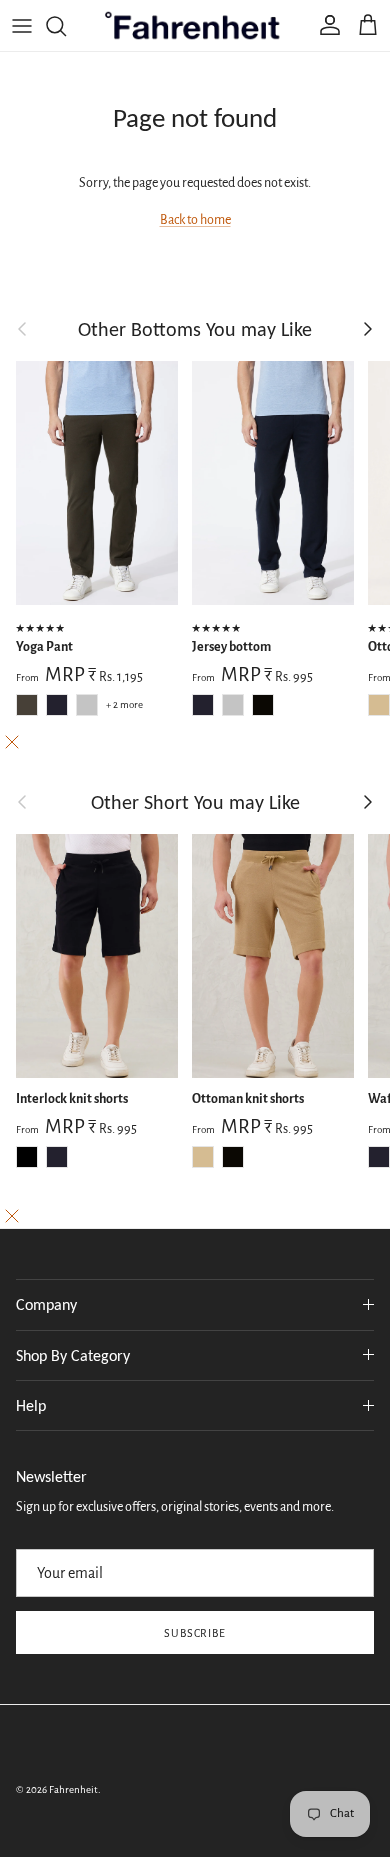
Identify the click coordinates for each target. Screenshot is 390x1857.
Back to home (195, 220)
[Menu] (22, 26)
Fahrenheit (73, 1789)
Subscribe (195, 1633)
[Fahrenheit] (195, 25)
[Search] (66, 26)
